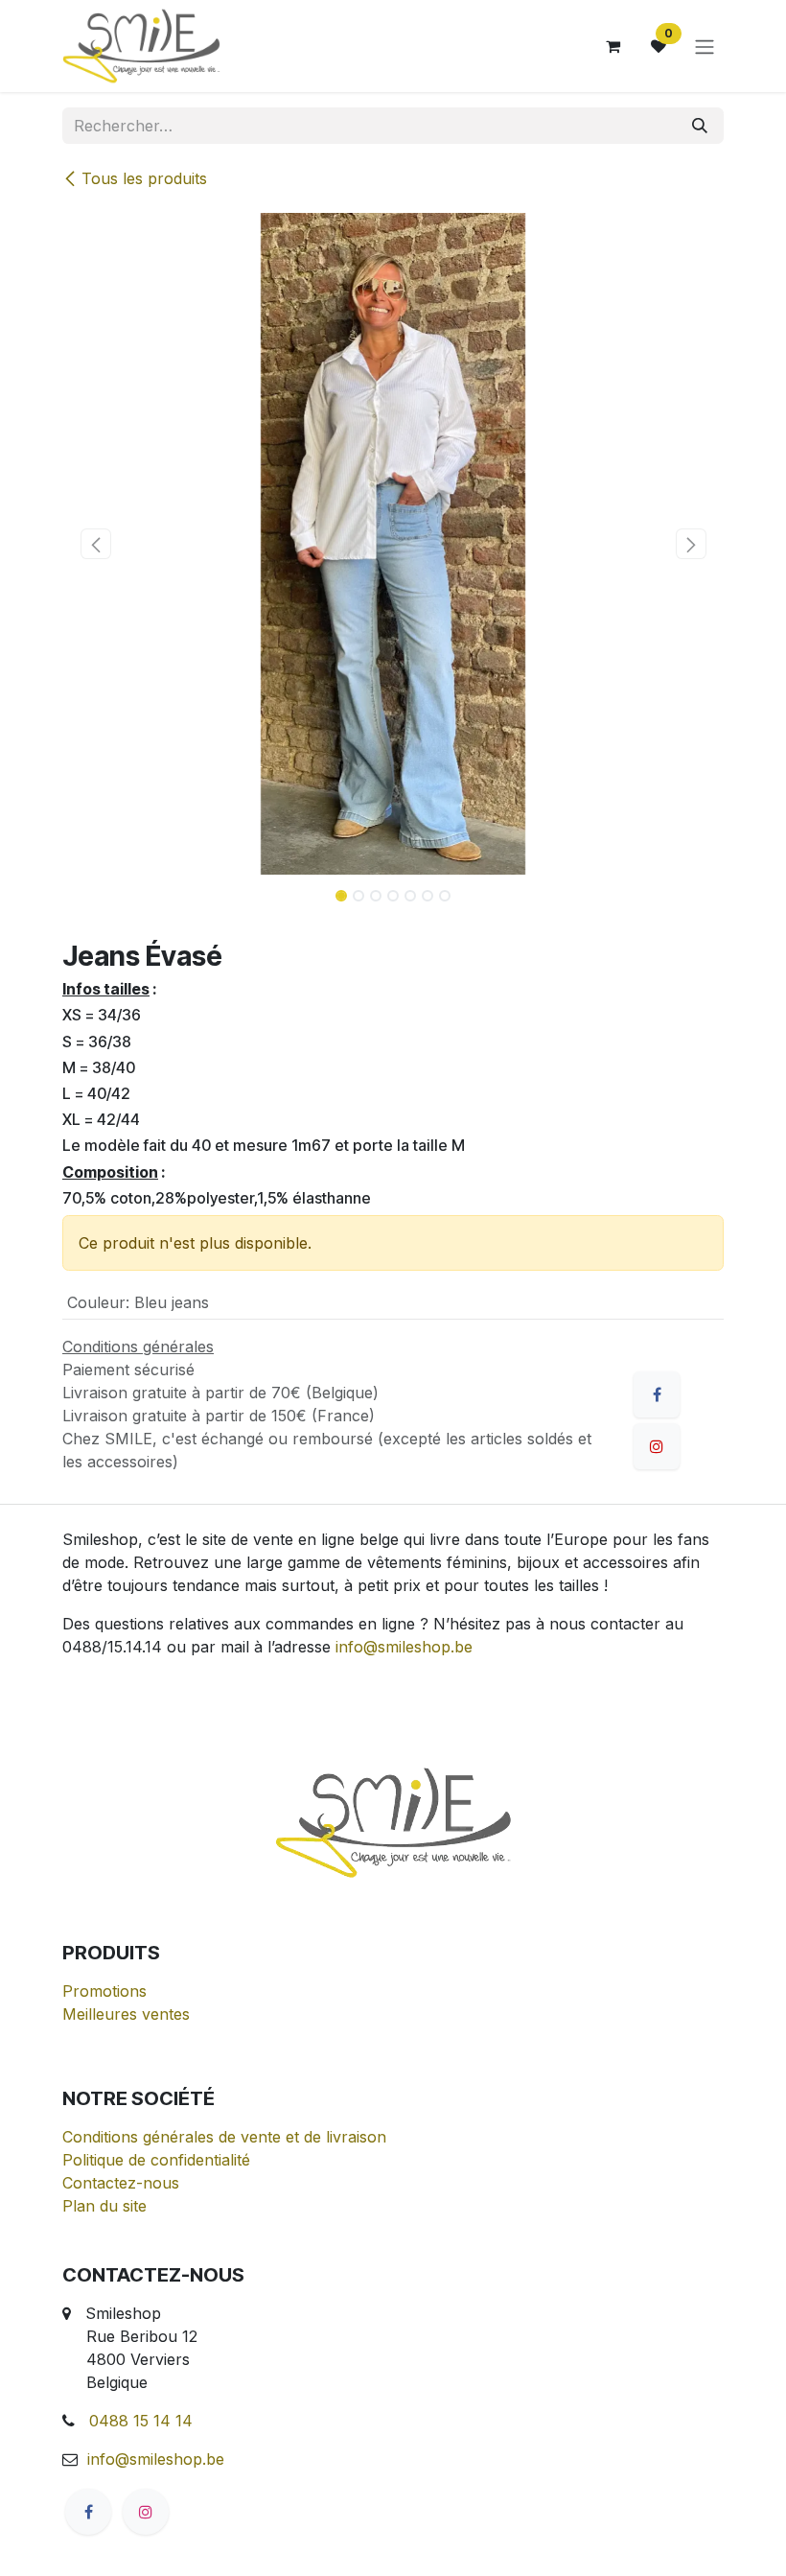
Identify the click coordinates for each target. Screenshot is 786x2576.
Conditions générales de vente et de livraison (224, 2137)
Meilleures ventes (126, 2014)
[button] (95, 544)
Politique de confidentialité (156, 2160)
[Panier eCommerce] (613, 46)
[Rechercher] (700, 126)
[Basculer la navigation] (705, 46)
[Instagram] (146, 2512)
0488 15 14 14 (141, 2421)
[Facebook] (657, 1394)
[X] (657, 1446)
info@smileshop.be (404, 1647)
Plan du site (104, 2206)
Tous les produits (144, 178)
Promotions (104, 1991)
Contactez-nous (121, 2183)
